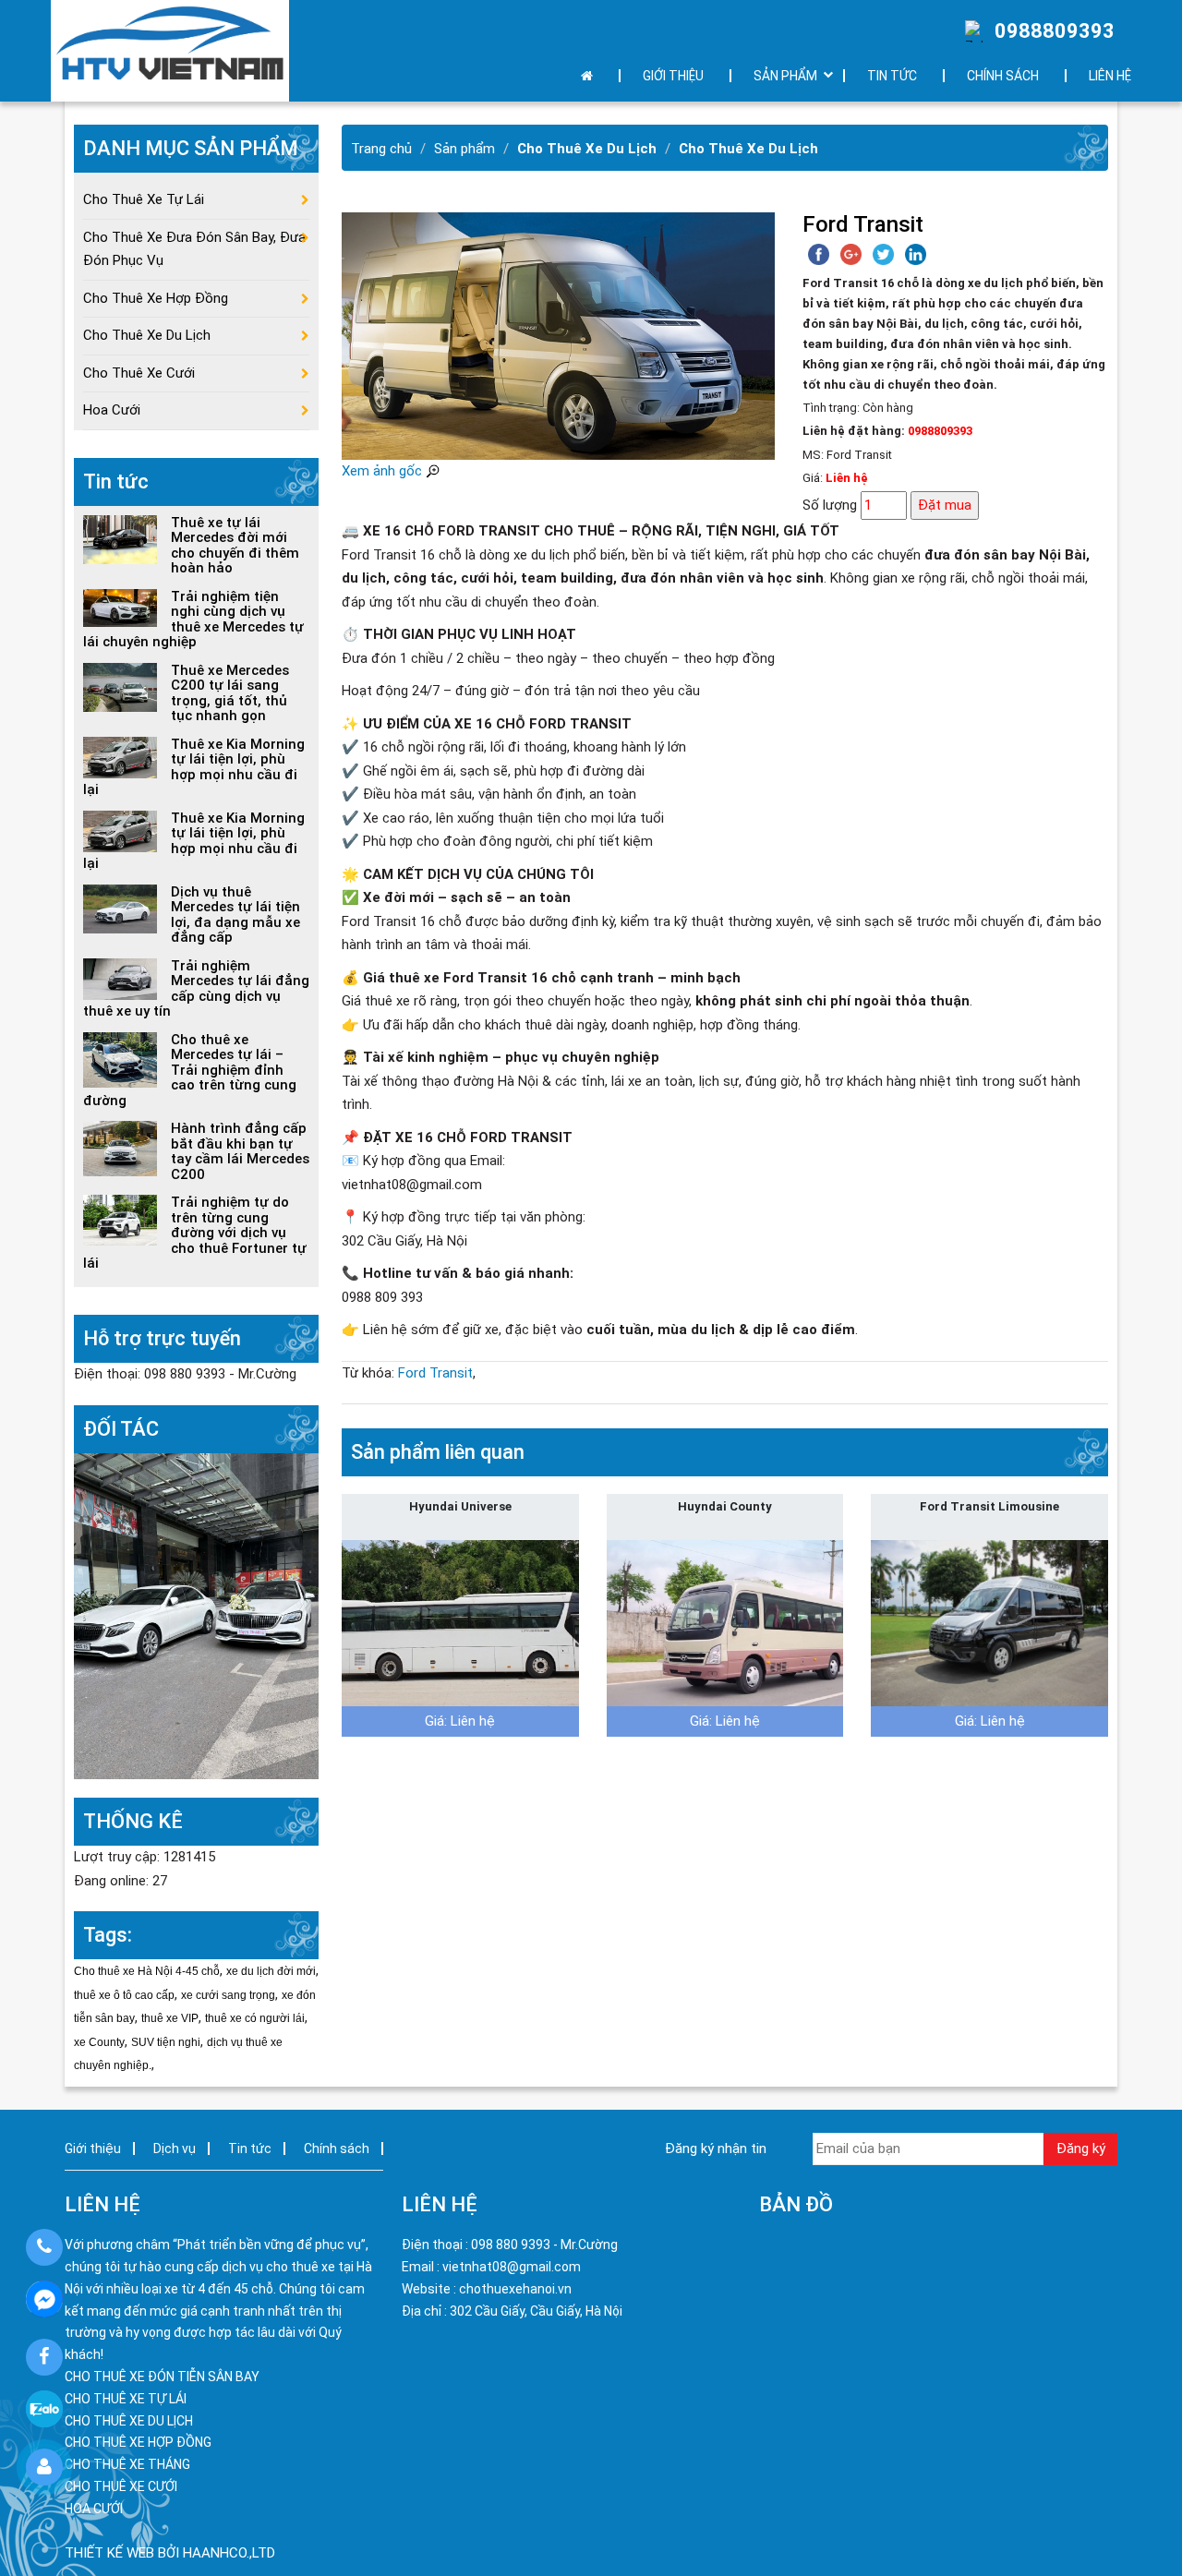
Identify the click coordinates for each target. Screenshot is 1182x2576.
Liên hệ (1110, 76)
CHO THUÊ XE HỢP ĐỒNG (138, 2442)
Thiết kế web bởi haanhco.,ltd (170, 2553)
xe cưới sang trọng (228, 1995)
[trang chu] (591, 76)
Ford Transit (435, 1373)
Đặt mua (945, 505)
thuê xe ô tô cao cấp (124, 1995)
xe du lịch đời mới (271, 1971)
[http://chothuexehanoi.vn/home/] (196, 1615)
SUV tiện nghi (166, 2042)
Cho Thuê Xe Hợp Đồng (156, 298)
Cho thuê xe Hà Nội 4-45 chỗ (147, 1971)
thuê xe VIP (170, 2018)
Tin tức (892, 76)
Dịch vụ (175, 2149)
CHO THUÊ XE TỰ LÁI (126, 2399)
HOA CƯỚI (94, 2509)
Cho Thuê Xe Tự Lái (144, 199)
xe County (99, 2042)
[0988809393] (44, 2247)
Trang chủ (381, 149)
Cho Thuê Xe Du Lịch (587, 149)
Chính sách (1003, 76)
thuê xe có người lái (255, 2018)
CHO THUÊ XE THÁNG (127, 2464)
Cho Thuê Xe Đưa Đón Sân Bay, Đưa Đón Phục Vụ (194, 249)
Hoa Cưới (112, 410)
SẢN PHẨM (785, 76)
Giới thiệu (673, 76)
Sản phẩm (464, 149)
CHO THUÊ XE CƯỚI (121, 2486)
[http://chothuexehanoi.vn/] (170, 51)
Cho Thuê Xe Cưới (139, 373)
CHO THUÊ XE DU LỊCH (129, 2421)
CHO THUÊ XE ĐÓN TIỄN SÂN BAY (162, 2377)
